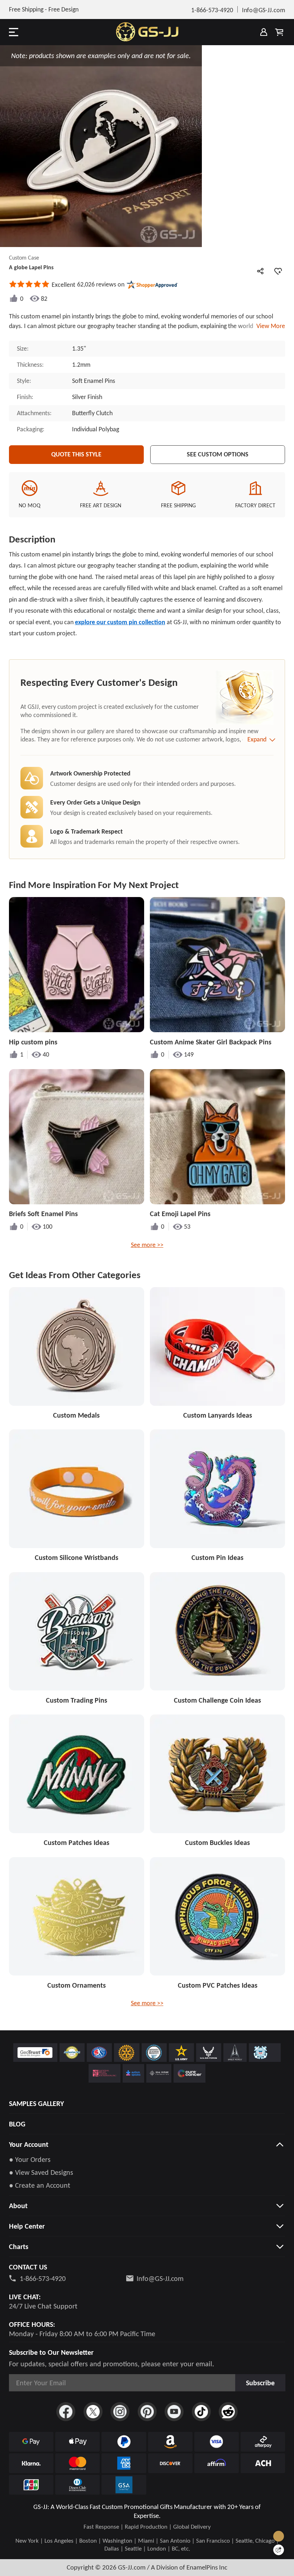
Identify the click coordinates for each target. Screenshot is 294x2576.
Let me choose (34, 2564)
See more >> (147, 1245)
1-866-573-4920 (43, 2278)
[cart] (279, 32)
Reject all (238, 2553)
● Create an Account (40, 2185)
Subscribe (260, 2383)
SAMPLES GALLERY (36, 2103)
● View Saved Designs (41, 2172)
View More (269, 326)
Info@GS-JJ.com (160, 2278)
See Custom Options (218, 454)
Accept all (238, 2535)
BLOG (17, 2124)
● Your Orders (30, 2159)
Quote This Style (76, 454)
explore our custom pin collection (120, 622)
